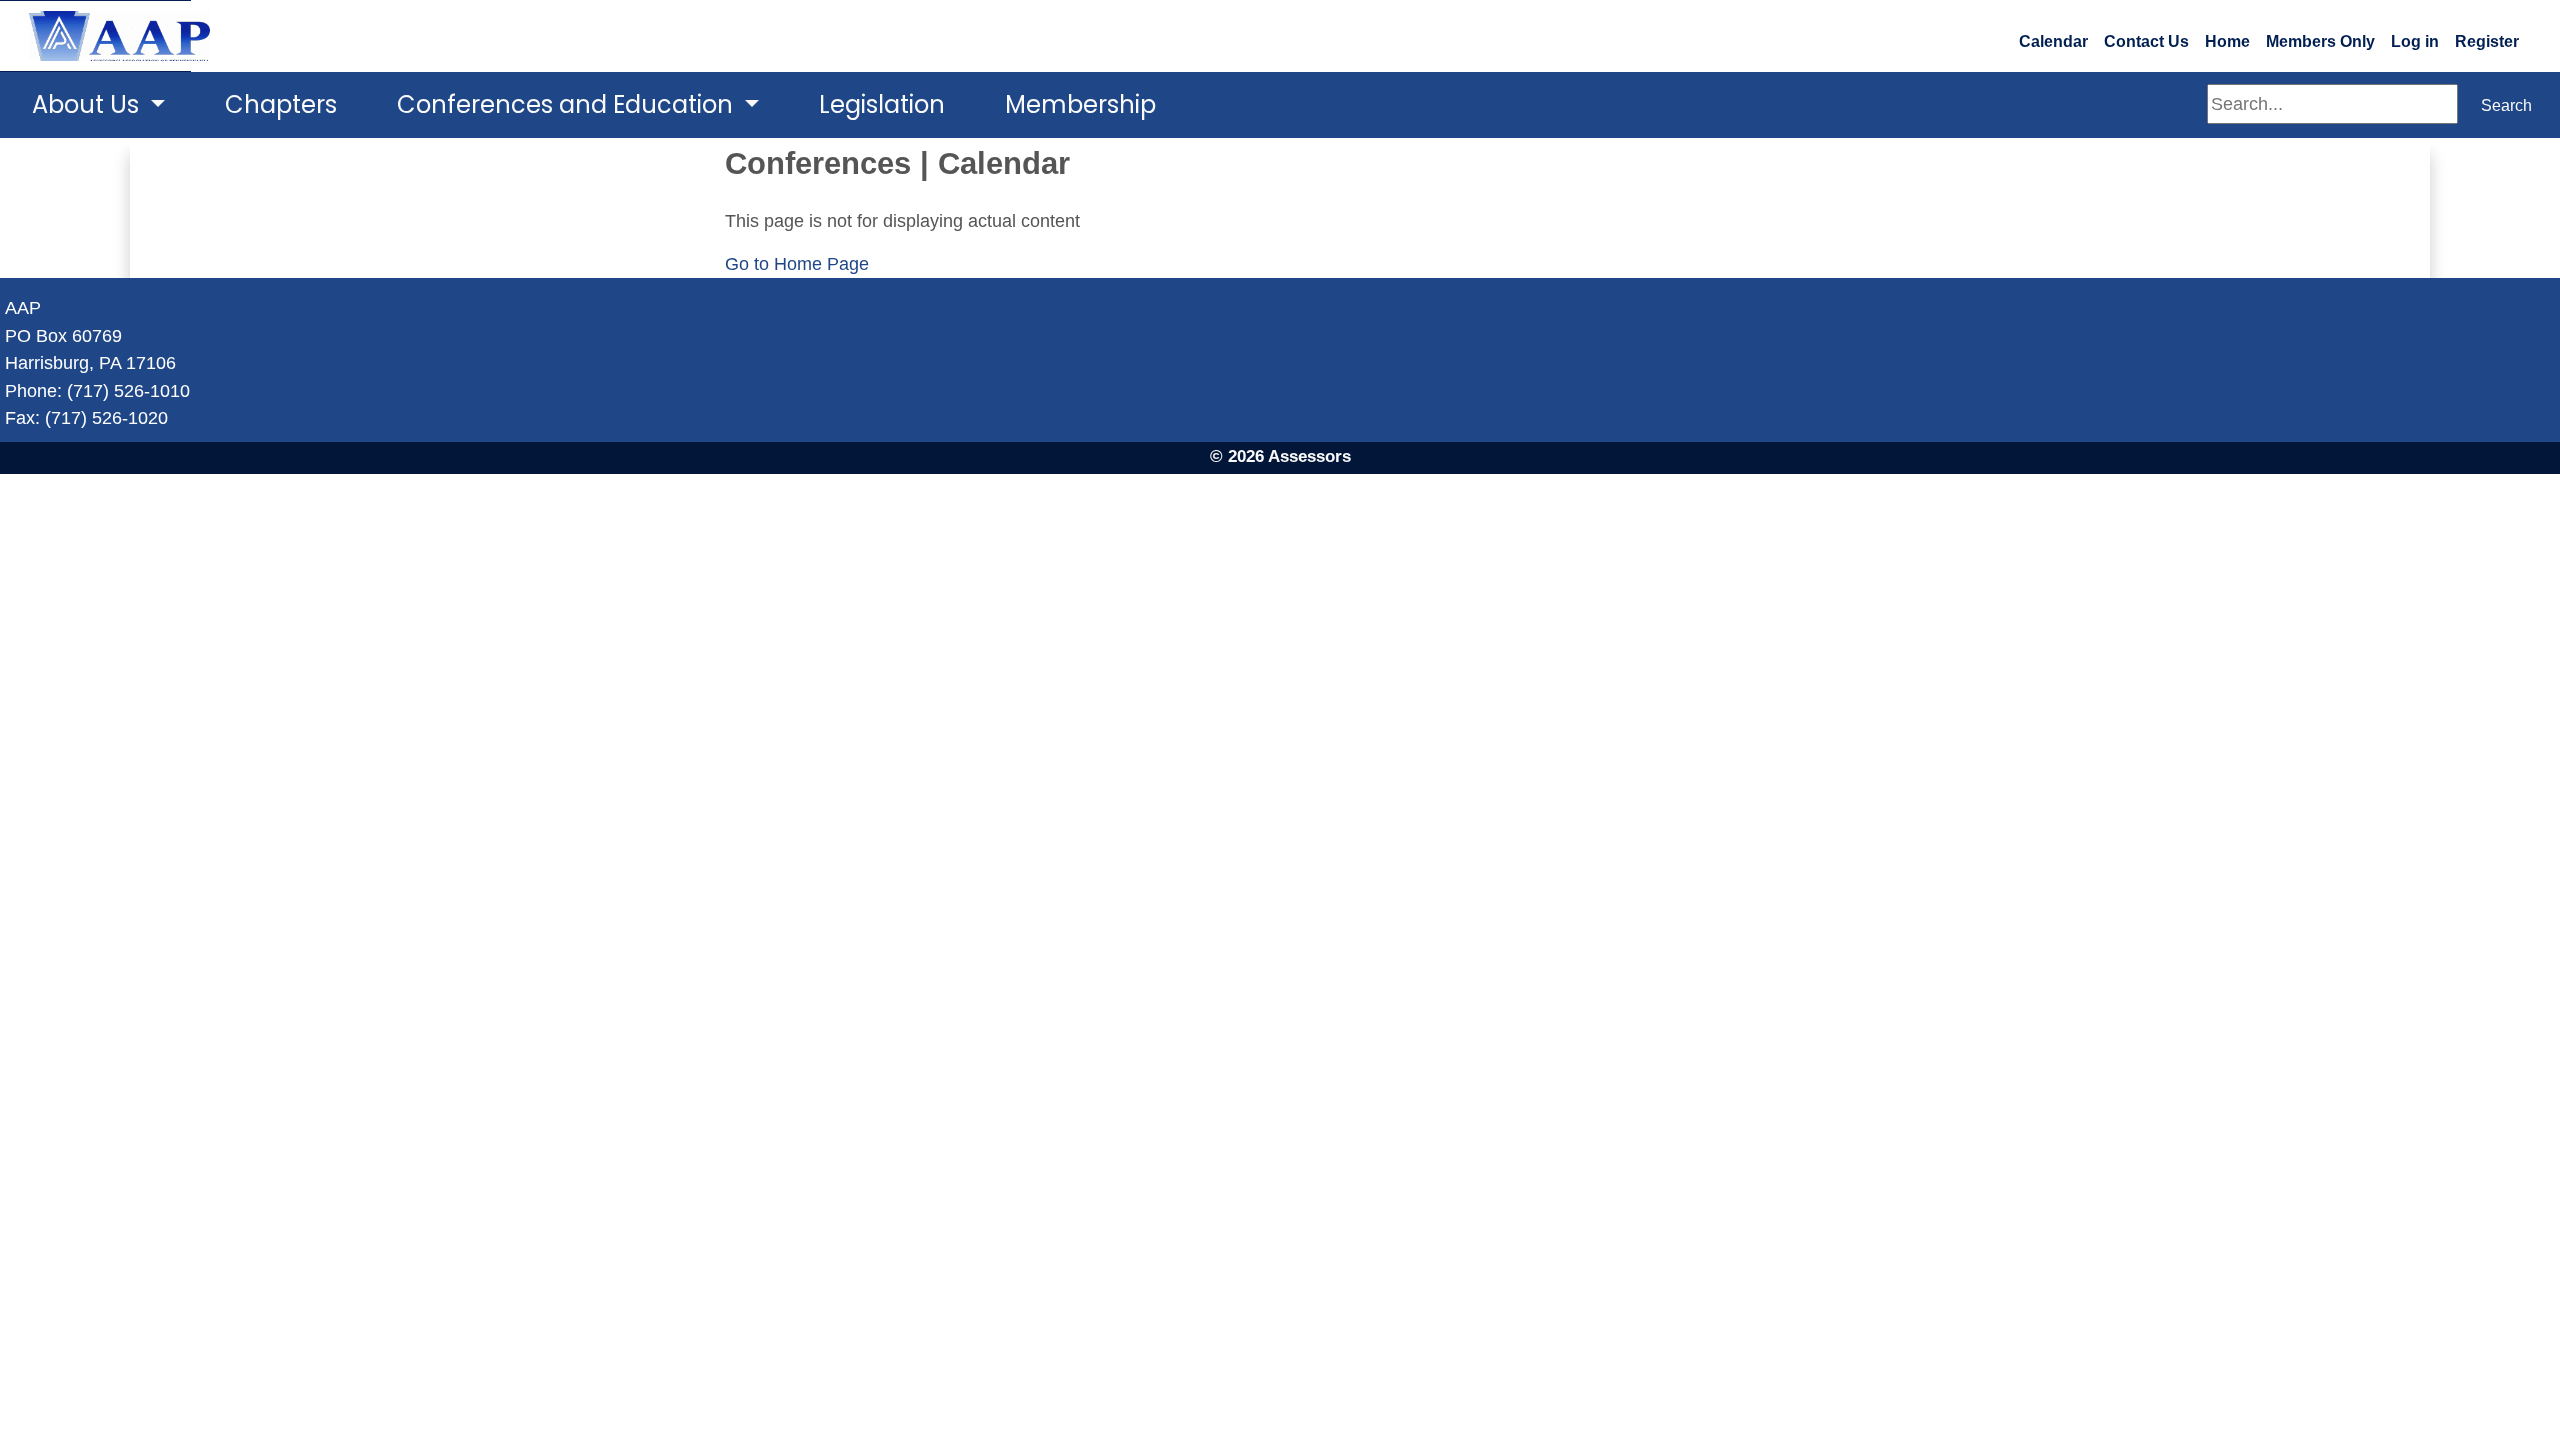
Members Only (2320, 41)
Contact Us (2146, 41)
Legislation (882, 104)
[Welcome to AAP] (95, 36)
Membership (1080, 104)
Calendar (2053, 41)
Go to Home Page (797, 263)
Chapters (281, 104)
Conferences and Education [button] (568, 104)
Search (2506, 105)
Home (2227, 41)
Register (2487, 41)
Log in (2415, 41)
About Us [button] (88, 104)
